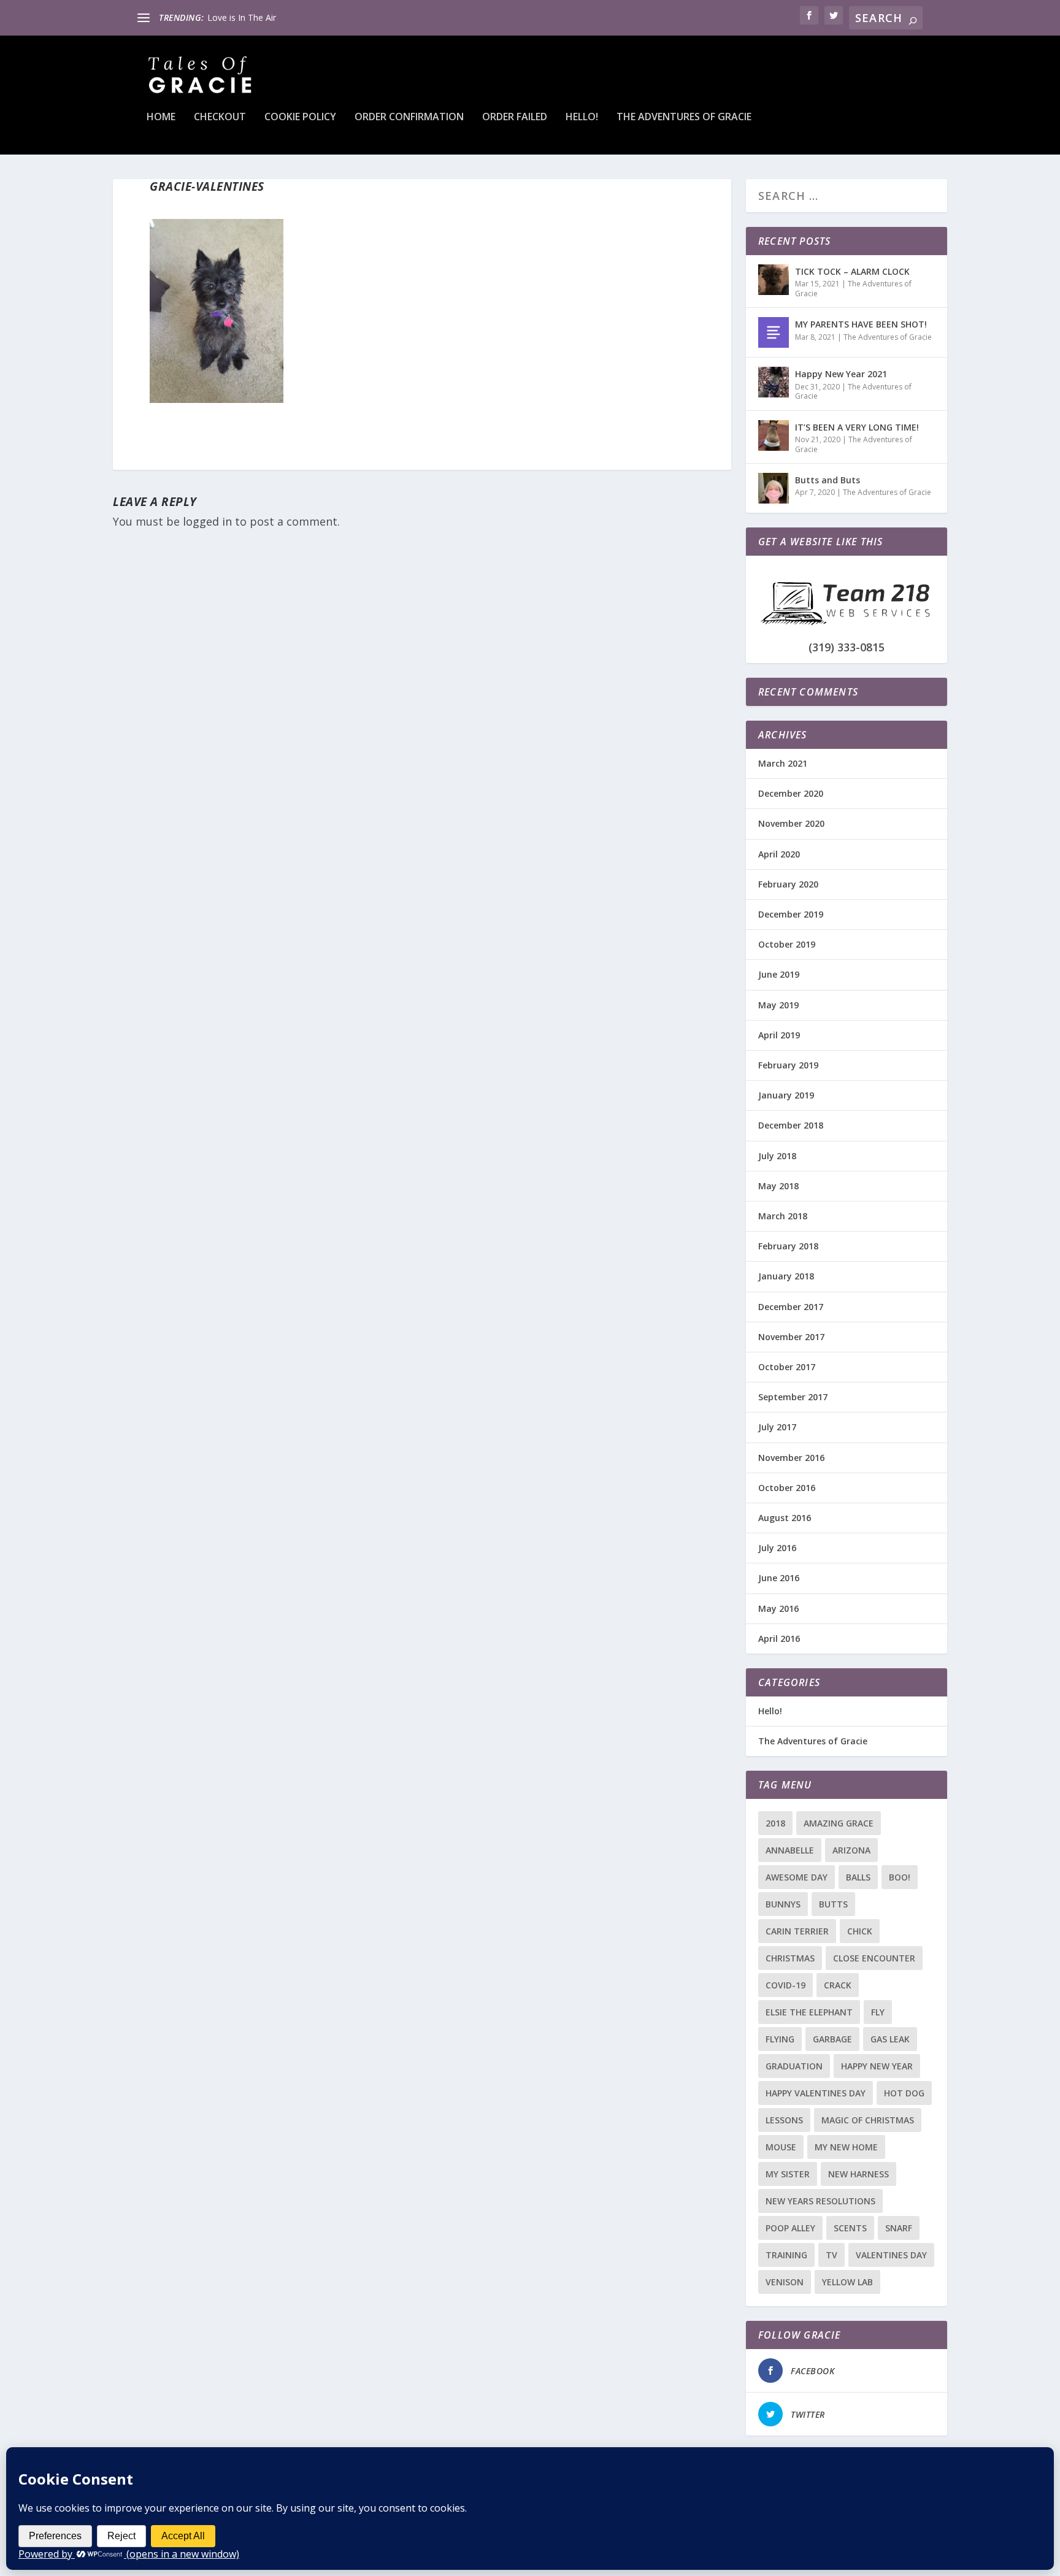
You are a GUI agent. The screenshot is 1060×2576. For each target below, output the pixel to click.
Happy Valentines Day (816, 2093)
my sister (788, 2174)
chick (860, 1931)
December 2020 (791, 793)
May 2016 (778, 1608)
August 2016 (785, 1518)
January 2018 (786, 1276)
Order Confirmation (409, 117)
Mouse (781, 2147)
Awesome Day (797, 1877)
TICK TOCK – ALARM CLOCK (852, 271)
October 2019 (787, 944)
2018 (775, 1823)
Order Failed (515, 117)
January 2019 (786, 1095)
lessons (784, 2120)
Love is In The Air (242, 17)
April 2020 (779, 854)
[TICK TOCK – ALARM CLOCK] (774, 280)
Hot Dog (904, 2093)
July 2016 (777, 1548)
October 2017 (787, 1367)
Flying (780, 2039)
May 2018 (778, 1186)
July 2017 (777, 1427)
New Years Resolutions (820, 2201)
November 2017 (791, 1337)
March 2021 (783, 763)
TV (831, 2255)
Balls (858, 1877)
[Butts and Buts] (774, 488)
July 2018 (777, 1156)
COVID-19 (785, 1985)
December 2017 (791, 1307)
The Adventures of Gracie (684, 117)
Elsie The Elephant (809, 2012)
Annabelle (790, 1850)
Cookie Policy (300, 117)
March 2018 (783, 1216)
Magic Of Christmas (868, 2120)
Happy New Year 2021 (841, 374)
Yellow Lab (847, 2282)
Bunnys (783, 1904)
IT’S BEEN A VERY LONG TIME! (857, 427)
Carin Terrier (797, 1931)
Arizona (851, 1850)
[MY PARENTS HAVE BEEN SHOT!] (774, 332)
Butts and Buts (828, 480)
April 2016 (779, 1639)
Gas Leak (890, 2039)
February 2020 (788, 884)
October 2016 (787, 1488)
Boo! (900, 1877)
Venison (785, 2282)
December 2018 (791, 1125)
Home (161, 117)
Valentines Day (891, 2255)
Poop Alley (790, 2228)
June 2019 (779, 974)
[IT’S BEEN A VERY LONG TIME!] (774, 435)
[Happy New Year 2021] (774, 382)
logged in (207, 521)
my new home (846, 2147)
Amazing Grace (839, 1823)
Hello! (582, 117)
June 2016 (779, 1578)
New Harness (858, 2174)
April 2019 (779, 1035)
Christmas (790, 1958)
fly (878, 2012)
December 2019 (791, 914)
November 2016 (791, 1458)
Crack (838, 1985)
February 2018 (788, 1246)
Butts (833, 1904)
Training (786, 2255)
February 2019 (788, 1065)
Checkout (220, 117)
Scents (850, 2228)
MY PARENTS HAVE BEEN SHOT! (861, 324)
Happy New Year (877, 2066)
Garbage (832, 2039)
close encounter (874, 1958)
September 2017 (793, 1397)
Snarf (899, 2228)
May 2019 (778, 1005)
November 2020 (791, 823)
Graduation (794, 2066)
